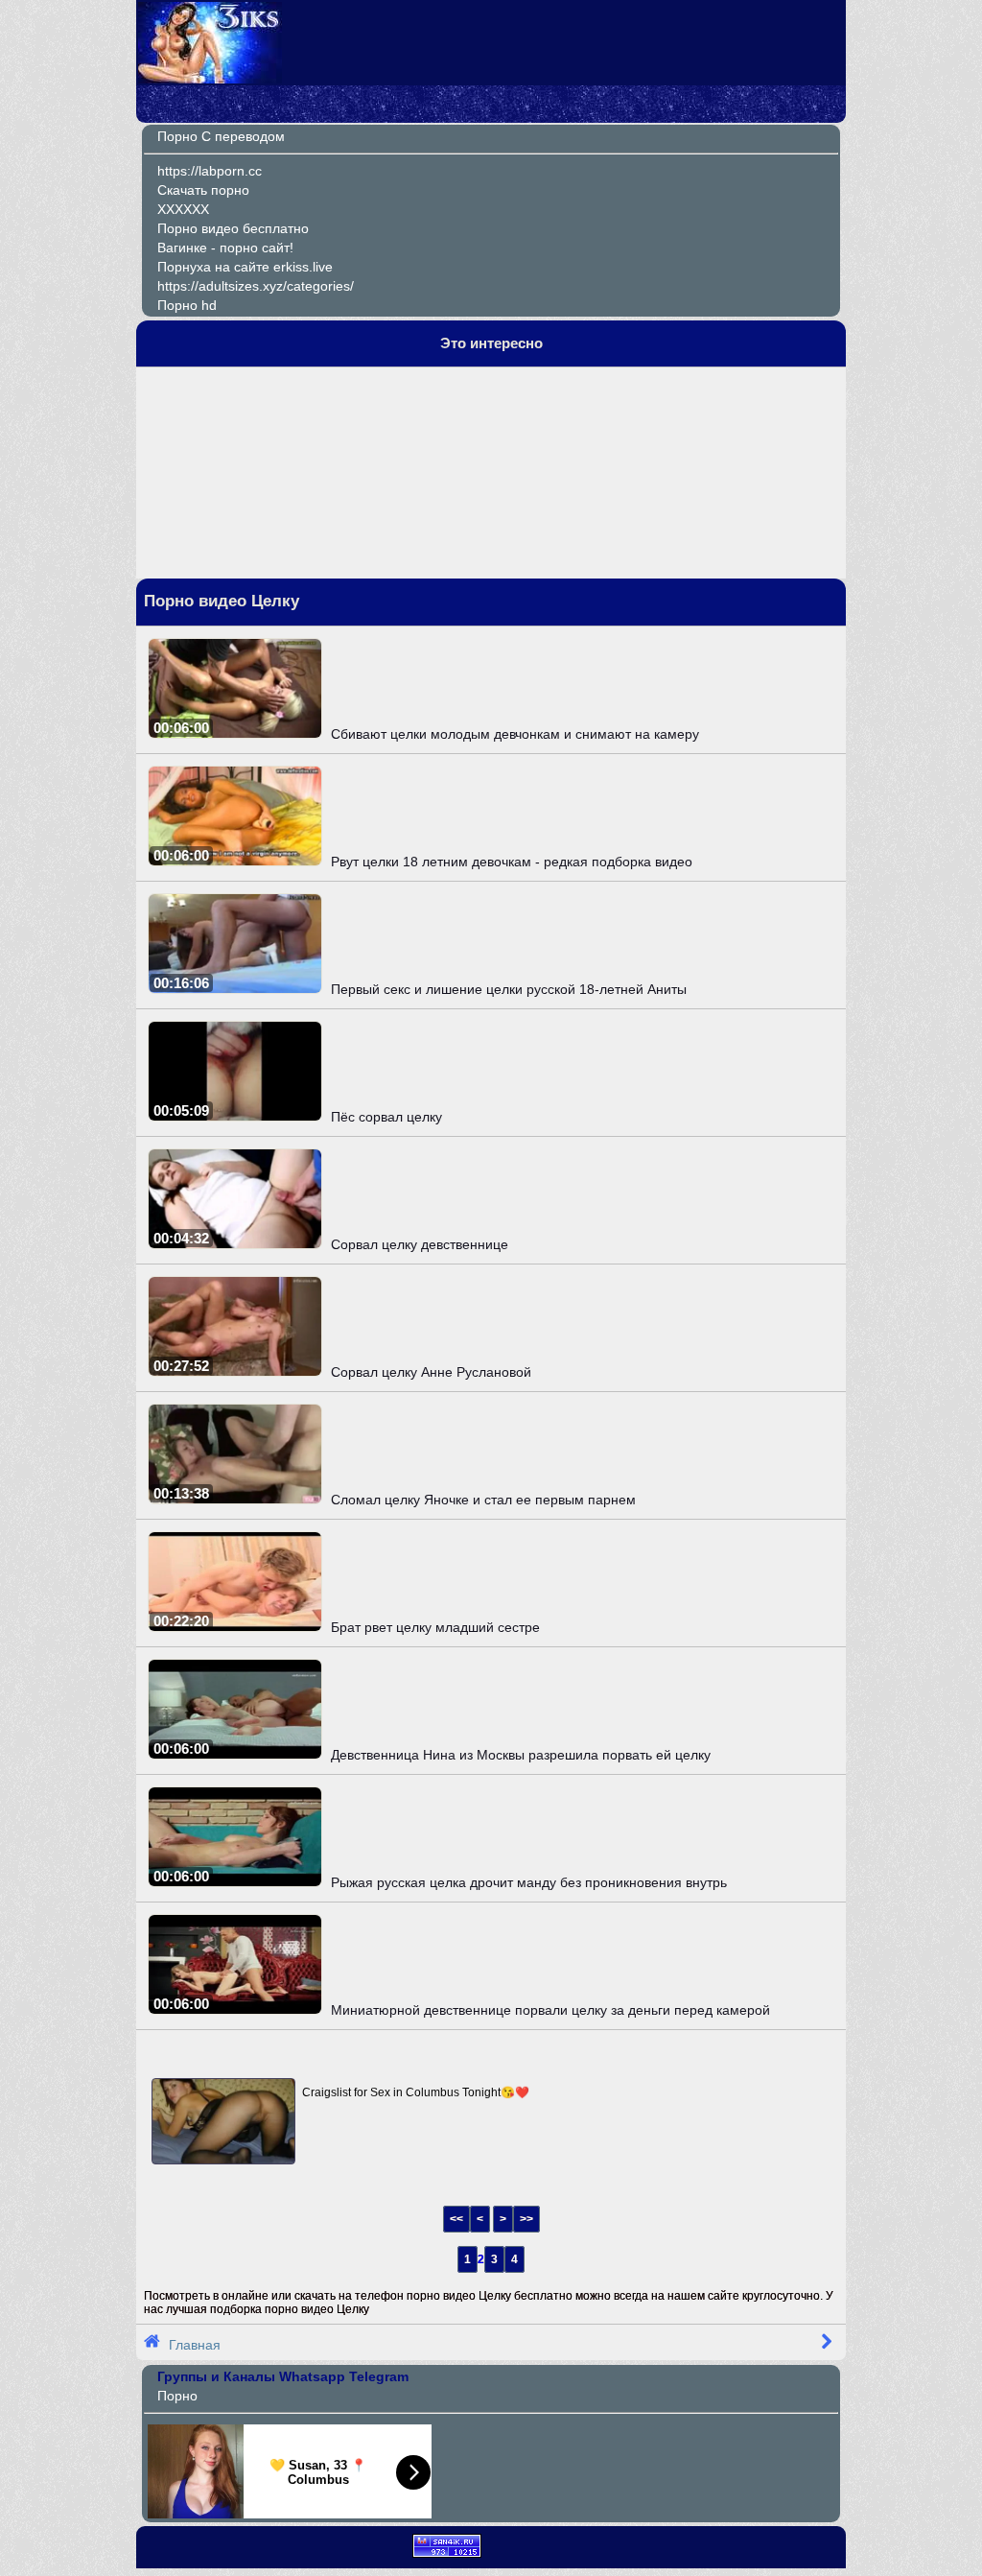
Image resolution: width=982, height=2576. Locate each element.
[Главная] (210, 79)
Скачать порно (203, 190)
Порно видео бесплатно (233, 228)
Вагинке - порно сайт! (225, 248)
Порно (177, 2396)
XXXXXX (183, 209)
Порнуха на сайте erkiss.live (245, 267)
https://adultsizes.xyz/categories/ (256, 286)
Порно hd (187, 305)
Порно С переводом (221, 136)
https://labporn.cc (210, 171)
